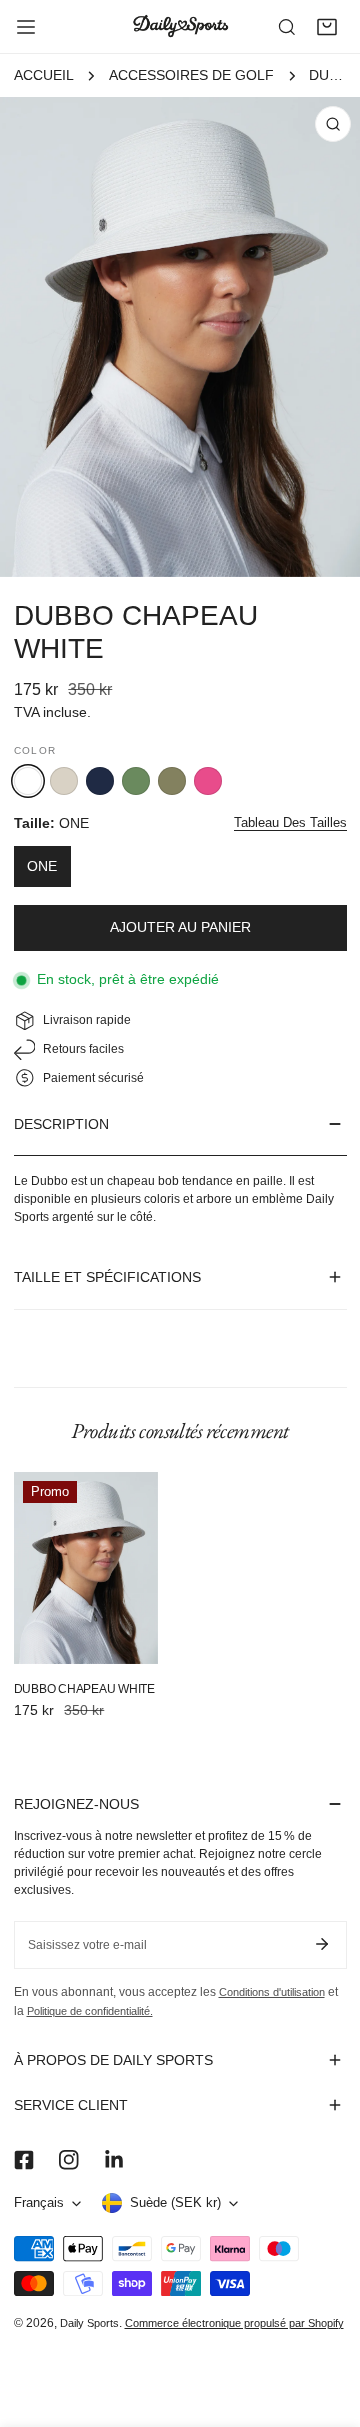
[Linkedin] (113, 2160)
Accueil (44, 75)
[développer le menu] (26, 27)
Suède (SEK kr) (175, 2203)
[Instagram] (68, 2160)
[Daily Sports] (180, 26)
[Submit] (322, 1944)
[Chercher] (287, 27)
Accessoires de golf (191, 75)
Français (39, 2203)
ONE (42, 866)
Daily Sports (89, 2323)
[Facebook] (23, 2160)
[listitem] (64, 781)
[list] (180, 337)
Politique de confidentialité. (90, 2011)
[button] (327, 27)
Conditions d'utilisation (272, 1992)
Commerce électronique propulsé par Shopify (234, 2323)
